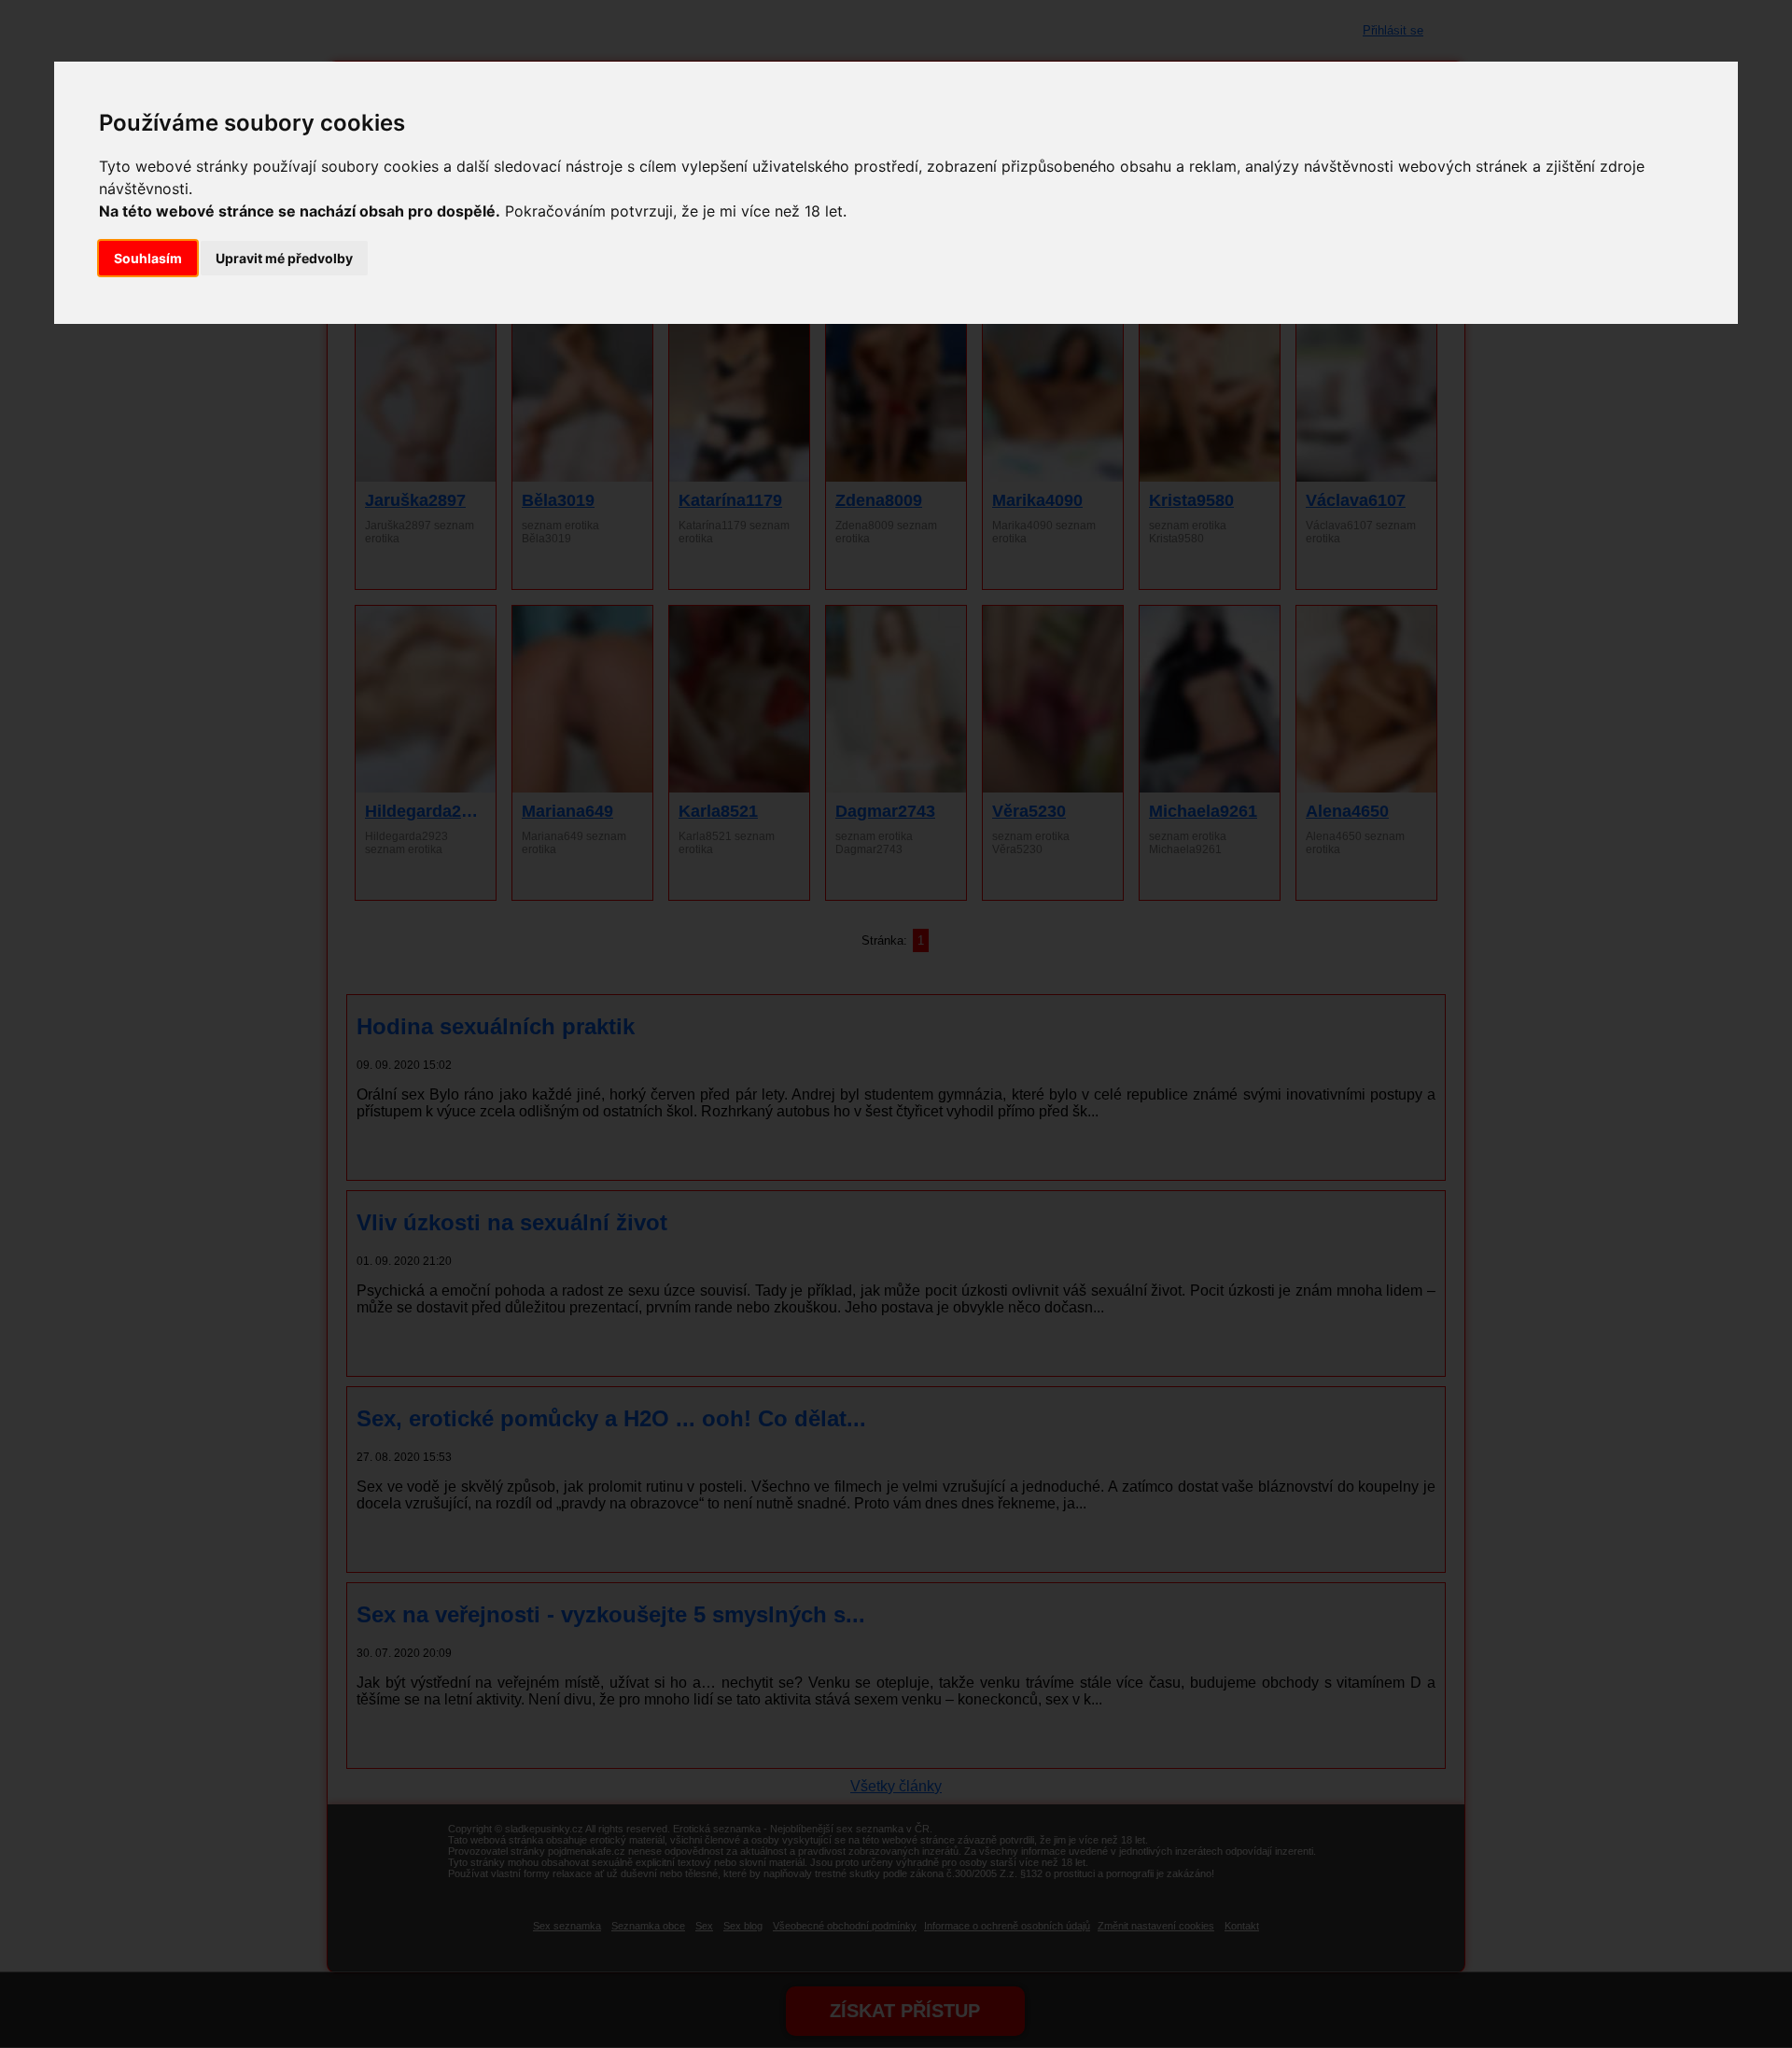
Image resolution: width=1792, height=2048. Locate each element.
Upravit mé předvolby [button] (284, 258)
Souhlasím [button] (148, 258)
